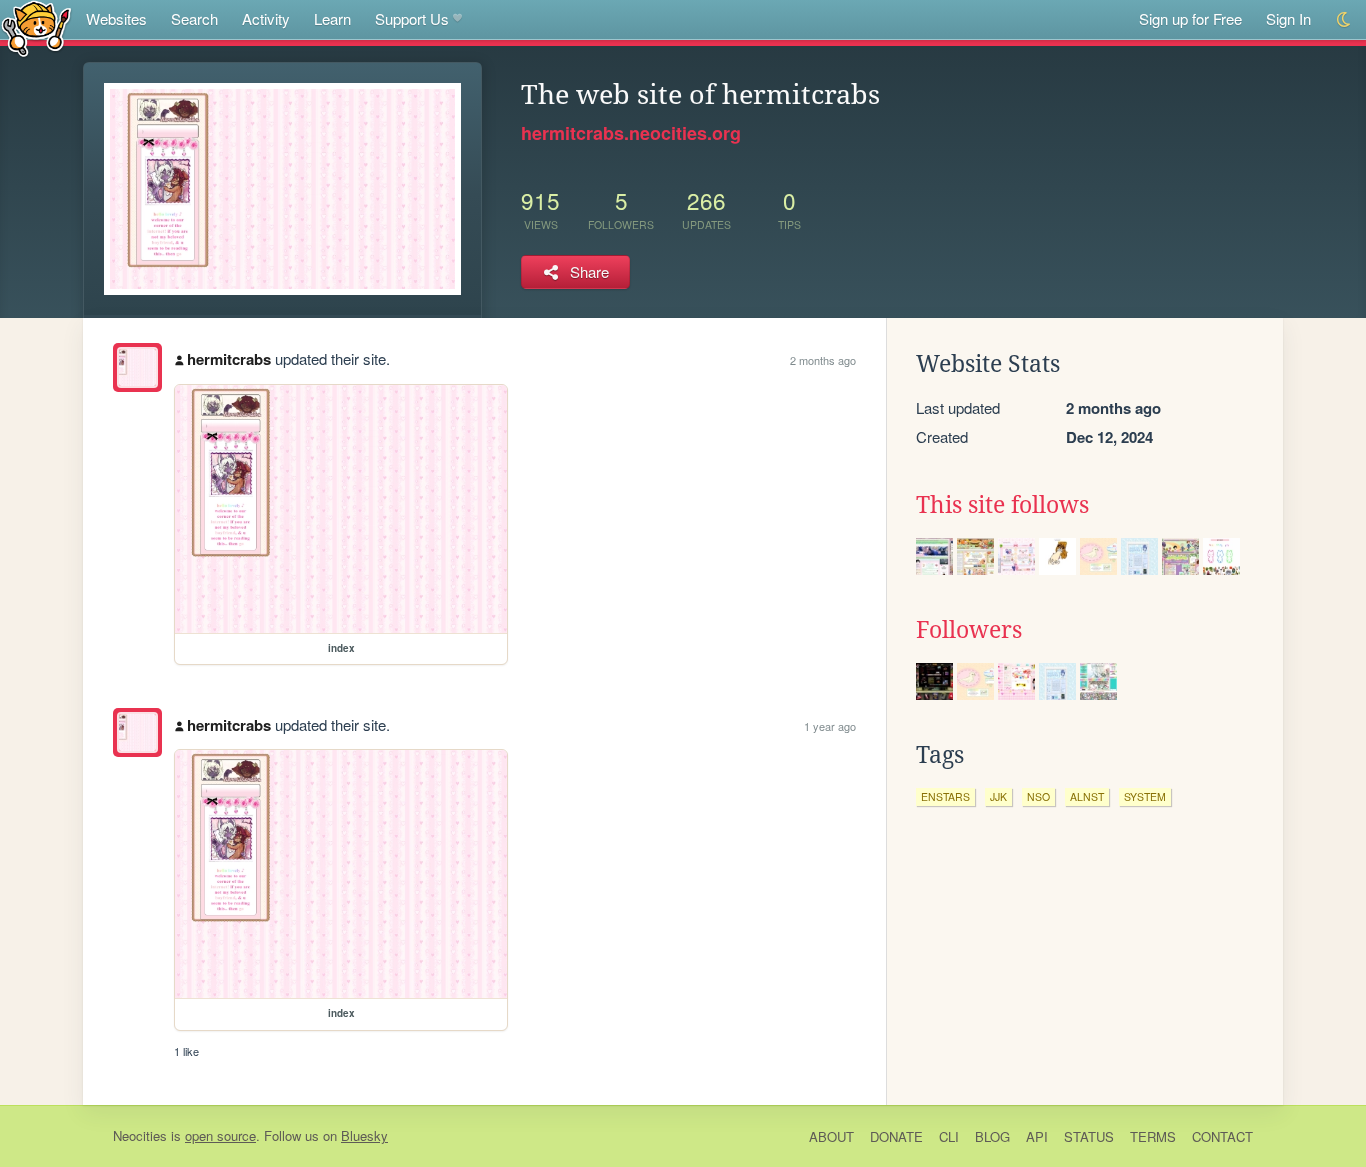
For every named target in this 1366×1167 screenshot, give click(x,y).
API (1037, 1136)
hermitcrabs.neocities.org (631, 133)
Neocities (140, 1135)
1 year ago (830, 726)
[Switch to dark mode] (1344, 19)
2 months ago (823, 360)
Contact (1222, 1136)
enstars (945, 796)
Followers (969, 630)
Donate (896, 1136)
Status (1089, 1136)
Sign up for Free (1190, 18)
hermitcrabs (229, 359)
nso (1038, 796)
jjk (998, 796)
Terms (1153, 1136)
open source (220, 1135)
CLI (949, 1136)
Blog (992, 1136)
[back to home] (36, 27)
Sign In (1288, 18)
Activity (266, 18)
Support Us (412, 18)
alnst (1087, 796)
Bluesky (364, 1135)
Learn (332, 18)
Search (194, 18)
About (831, 1136)
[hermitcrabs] (137, 367)
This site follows (1002, 505)
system (1145, 796)
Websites (116, 18)
